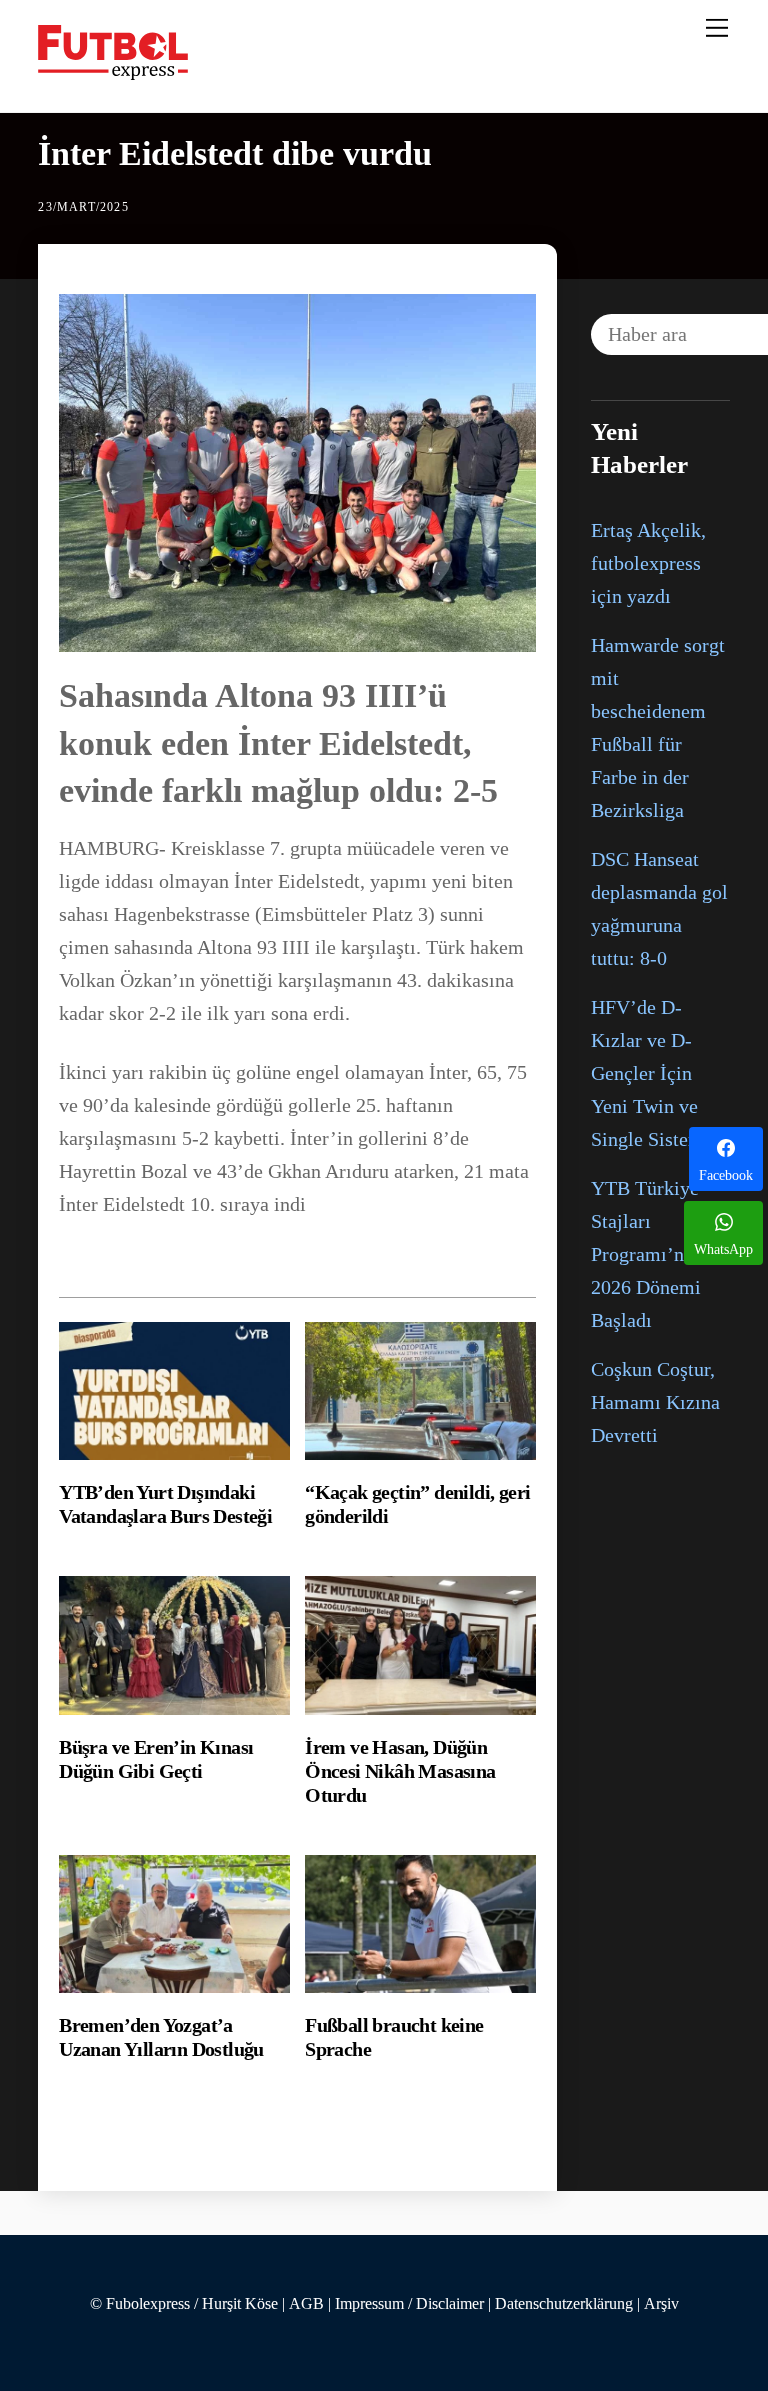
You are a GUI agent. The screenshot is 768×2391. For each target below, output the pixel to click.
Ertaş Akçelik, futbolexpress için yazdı (648, 563)
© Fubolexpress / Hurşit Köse (184, 2304)
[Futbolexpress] (113, 72)
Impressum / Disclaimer (409, 2304)
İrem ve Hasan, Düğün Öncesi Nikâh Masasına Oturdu (400, 1771)
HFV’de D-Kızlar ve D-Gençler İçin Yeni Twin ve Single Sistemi (650, 1073)
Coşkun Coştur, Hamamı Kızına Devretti (655, 1402)
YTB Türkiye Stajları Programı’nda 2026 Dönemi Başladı (647, 1254)
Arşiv (661, 2304)
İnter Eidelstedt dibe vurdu (235, 153)
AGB (306, 2304)
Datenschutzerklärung (564, 2304)
